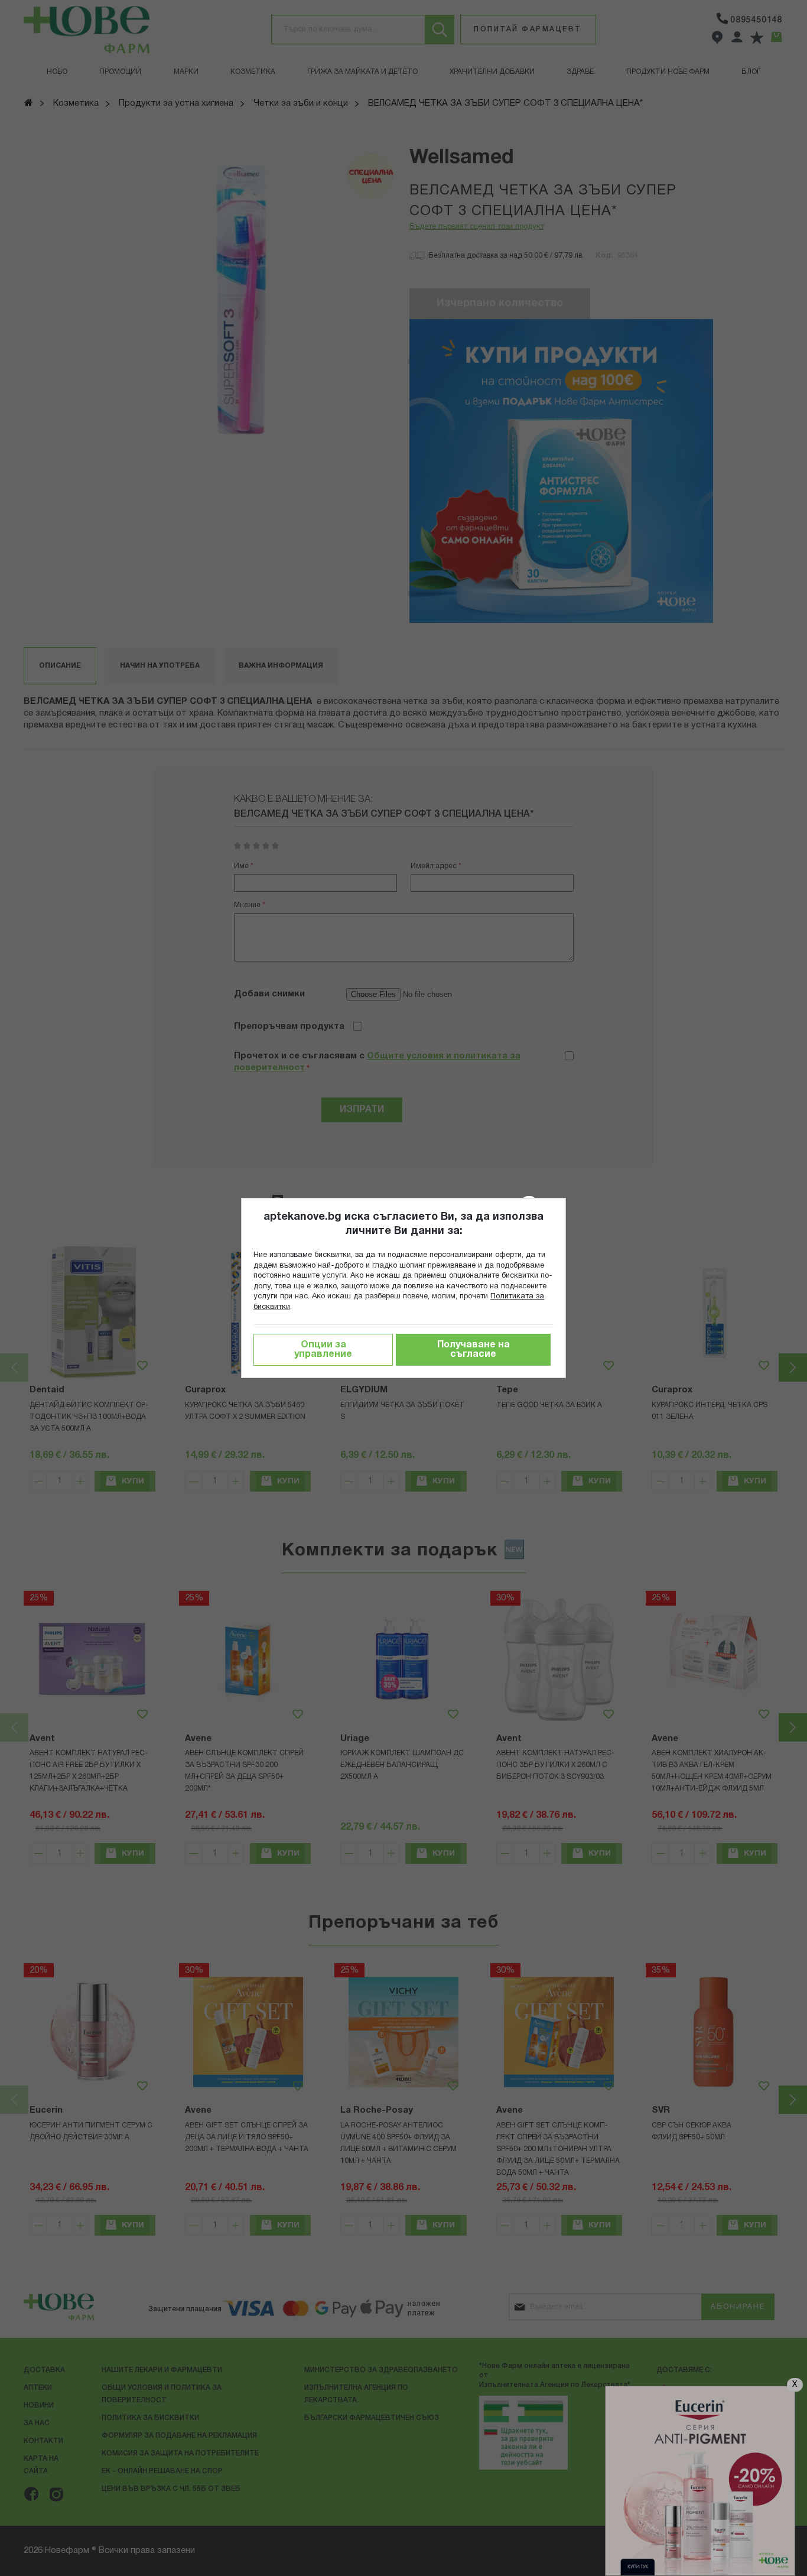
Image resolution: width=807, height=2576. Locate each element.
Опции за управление (323, 1350)
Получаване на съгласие (474, 1350)
